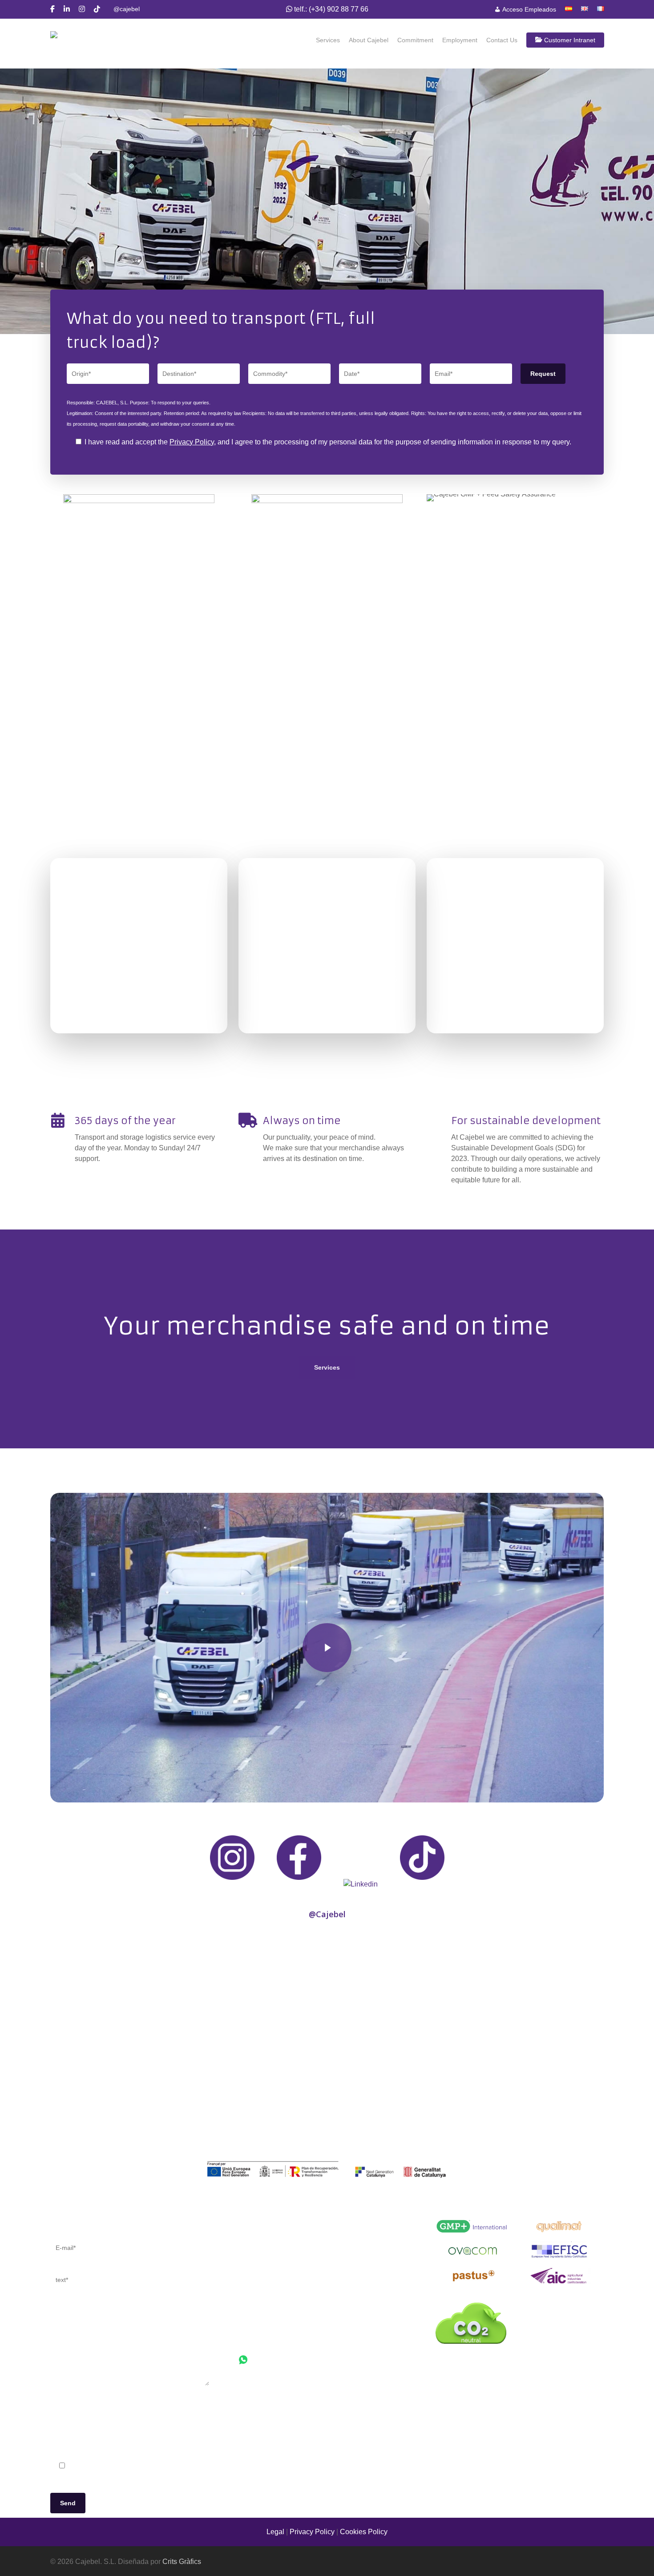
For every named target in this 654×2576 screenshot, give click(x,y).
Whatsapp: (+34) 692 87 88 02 (298, 2362)
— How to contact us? (273, 2235)
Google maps (260, 2394)
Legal (275, 2532)
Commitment (415, 40)
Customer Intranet (569, 40)
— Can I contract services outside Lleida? (304, 2267)
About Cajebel (369, 40)
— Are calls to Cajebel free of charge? (298, 2288)
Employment (460, 40)
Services (328, 40)
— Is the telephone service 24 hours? (297, 2278)
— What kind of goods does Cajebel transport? (312, 2256)
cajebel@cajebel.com (273, 2339)
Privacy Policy (192, 442)
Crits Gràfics (182, 2562)
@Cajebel (327, 1914)
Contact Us (502, 40)
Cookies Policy (364, 2532)
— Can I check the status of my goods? (300, 2246)
